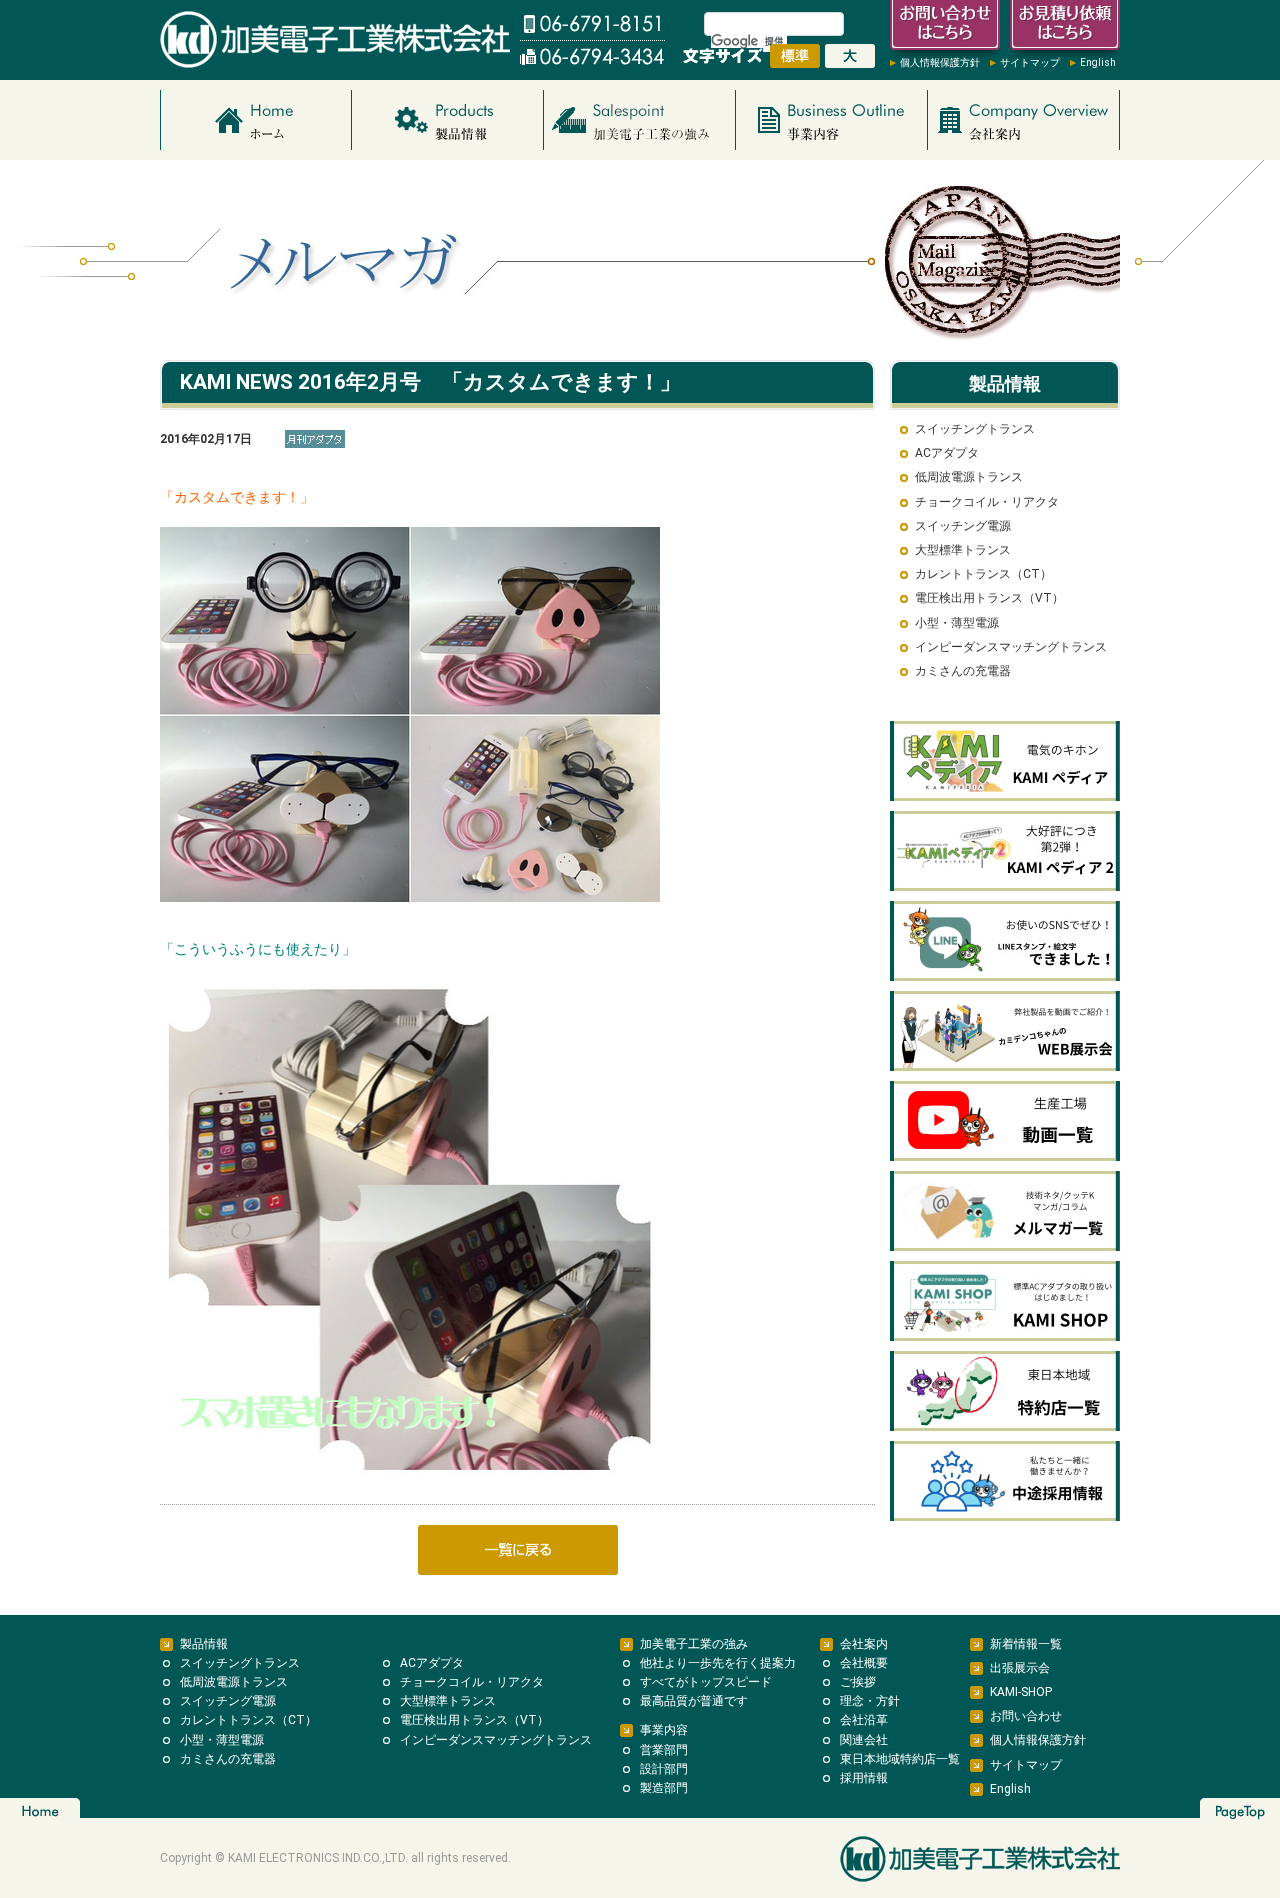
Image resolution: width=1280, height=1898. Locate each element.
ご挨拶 (858, 1682)
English (1098, 62)
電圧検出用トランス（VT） (989, 598)
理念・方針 (870, 1701)
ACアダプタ (947, 453)
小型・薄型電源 (957, 623)
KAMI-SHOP (1021, 1692)
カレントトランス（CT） (983, 574)
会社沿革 (864, 1720)
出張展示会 (1020, 1668)
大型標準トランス (963, 550)
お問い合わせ (1026, 1716)
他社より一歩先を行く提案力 (718, 1663)
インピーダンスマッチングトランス (1011, 647)
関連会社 (864, 1740)
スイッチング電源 (963, 526)
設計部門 (664, 1769)
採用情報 (864, 1778)
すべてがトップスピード (706, 1682)
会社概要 (864, 1663)
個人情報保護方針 (940, 62)
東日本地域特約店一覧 (900, 1759)
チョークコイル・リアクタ (987, 502)
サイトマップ (1030, 62)
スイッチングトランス (975, 429)
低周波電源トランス (969, 477)
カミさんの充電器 (963, 671)
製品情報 (204, 1644)
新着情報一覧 (1026, 1644)
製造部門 (664, 1788)
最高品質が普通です (694, 1701)
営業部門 (664, 1750)
